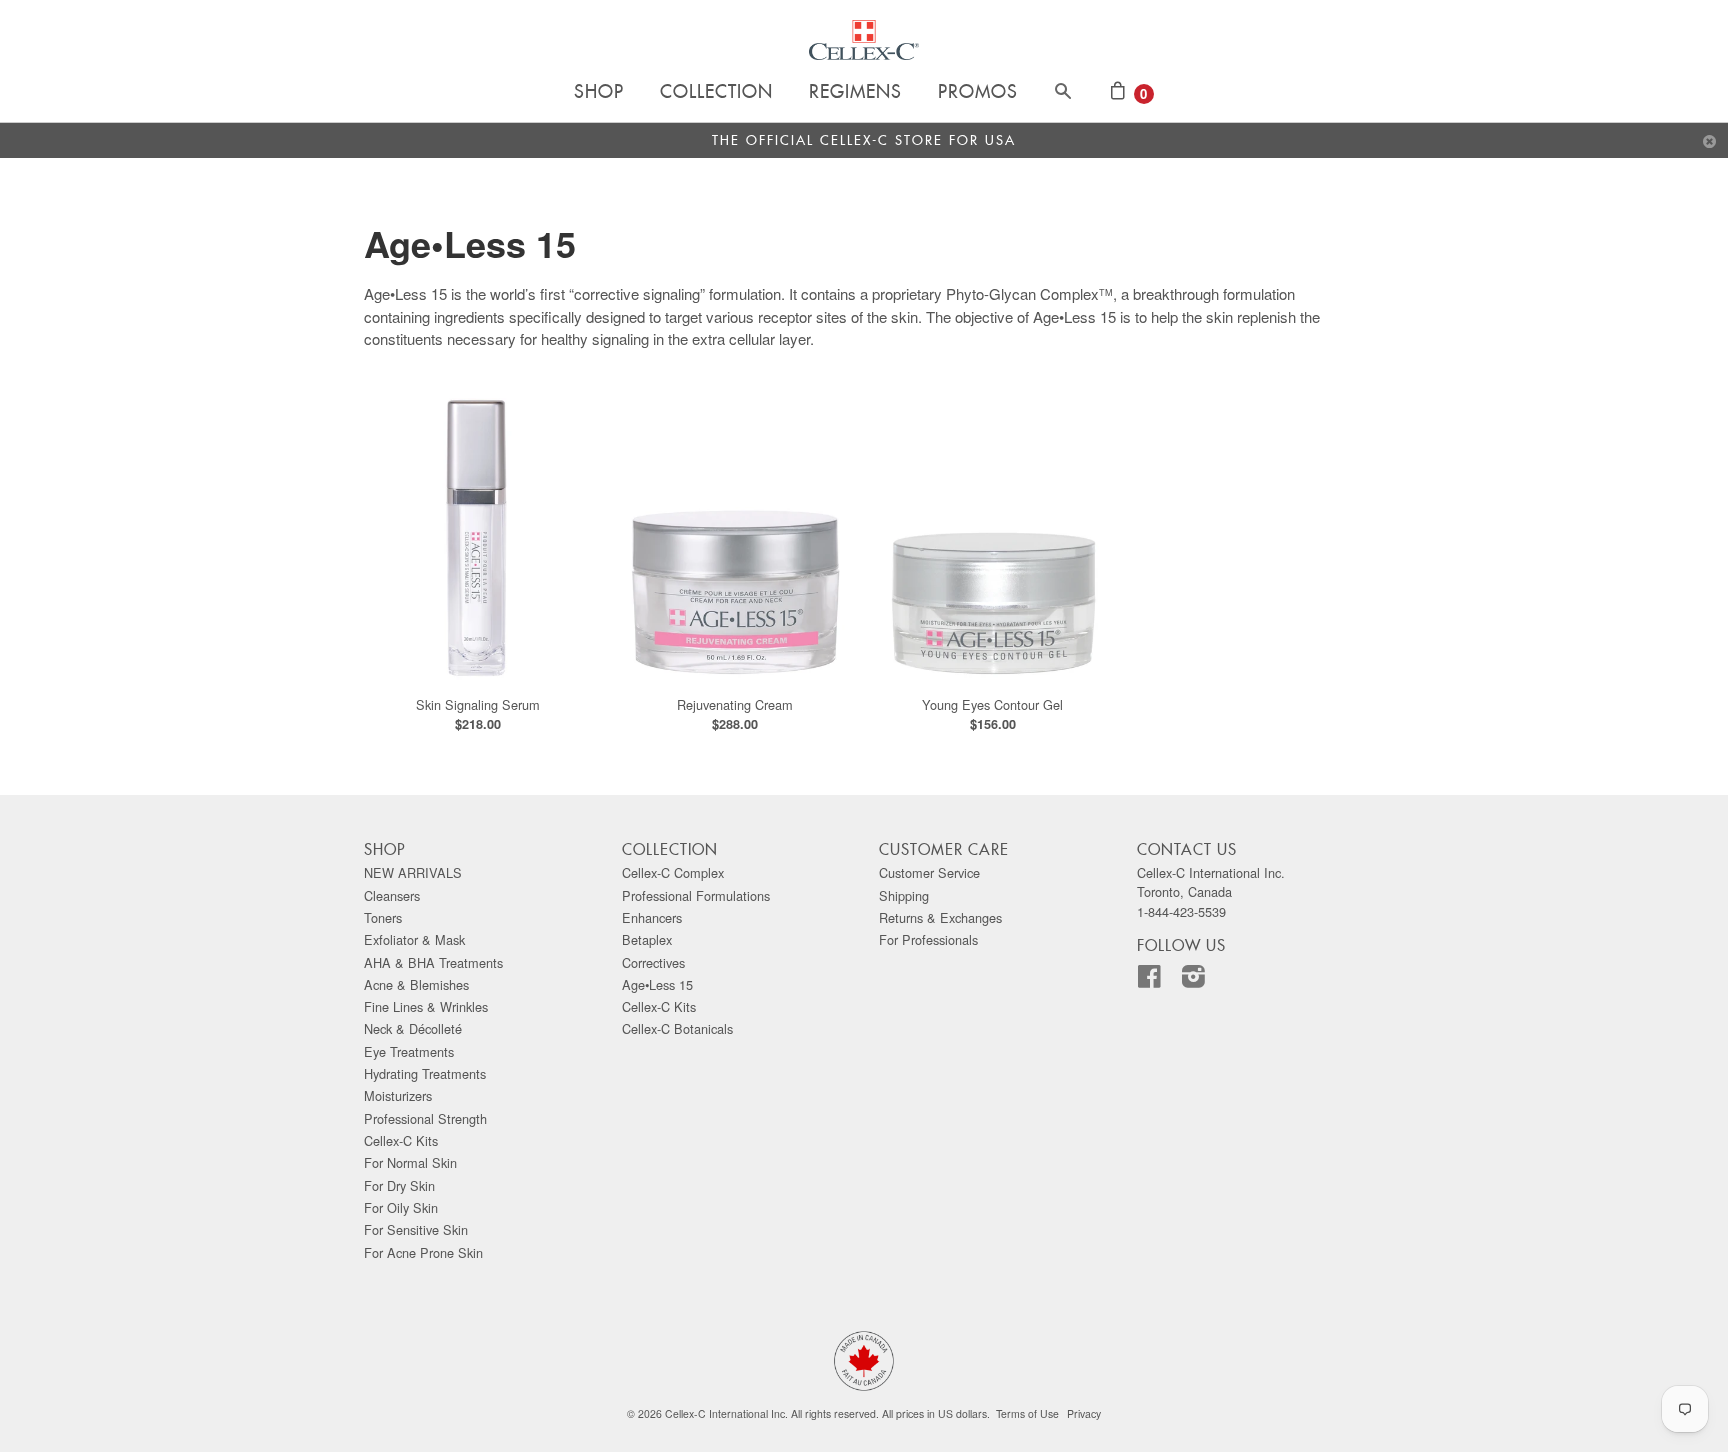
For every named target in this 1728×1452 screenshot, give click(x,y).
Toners (383, 917)
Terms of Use (1027, 1413)
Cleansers (392, 895)
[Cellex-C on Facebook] (1157, 980)
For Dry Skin (399, 1185)
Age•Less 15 (657, 984)
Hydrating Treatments (425, 1073)
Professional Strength (425, 1118)
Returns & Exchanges (940, 917)
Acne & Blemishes (416, 984)
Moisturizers (398, 1095)
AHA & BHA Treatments (433, 962)
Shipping (904, 895)
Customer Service (929, 872)
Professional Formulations (696, 895)
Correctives (653, 962)
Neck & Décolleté (413, 1028)
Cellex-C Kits (401, 1140)
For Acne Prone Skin (423, 1252)
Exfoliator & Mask (414, 939)
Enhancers (652, 917)
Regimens (855, 93)
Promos (978, 93)
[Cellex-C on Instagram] (1201, 980)
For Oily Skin (401, 1207)
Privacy (1084, 1413)
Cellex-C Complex (673, 872)
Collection (716, 93)
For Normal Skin (410, 1162)
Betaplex (647, 939)
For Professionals (928, 939)
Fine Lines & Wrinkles (426, 1006)
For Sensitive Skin (416, 1229)
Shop (599, 93)
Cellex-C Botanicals (677, 1028)
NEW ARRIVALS (413, 872)
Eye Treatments (409, 1051)
